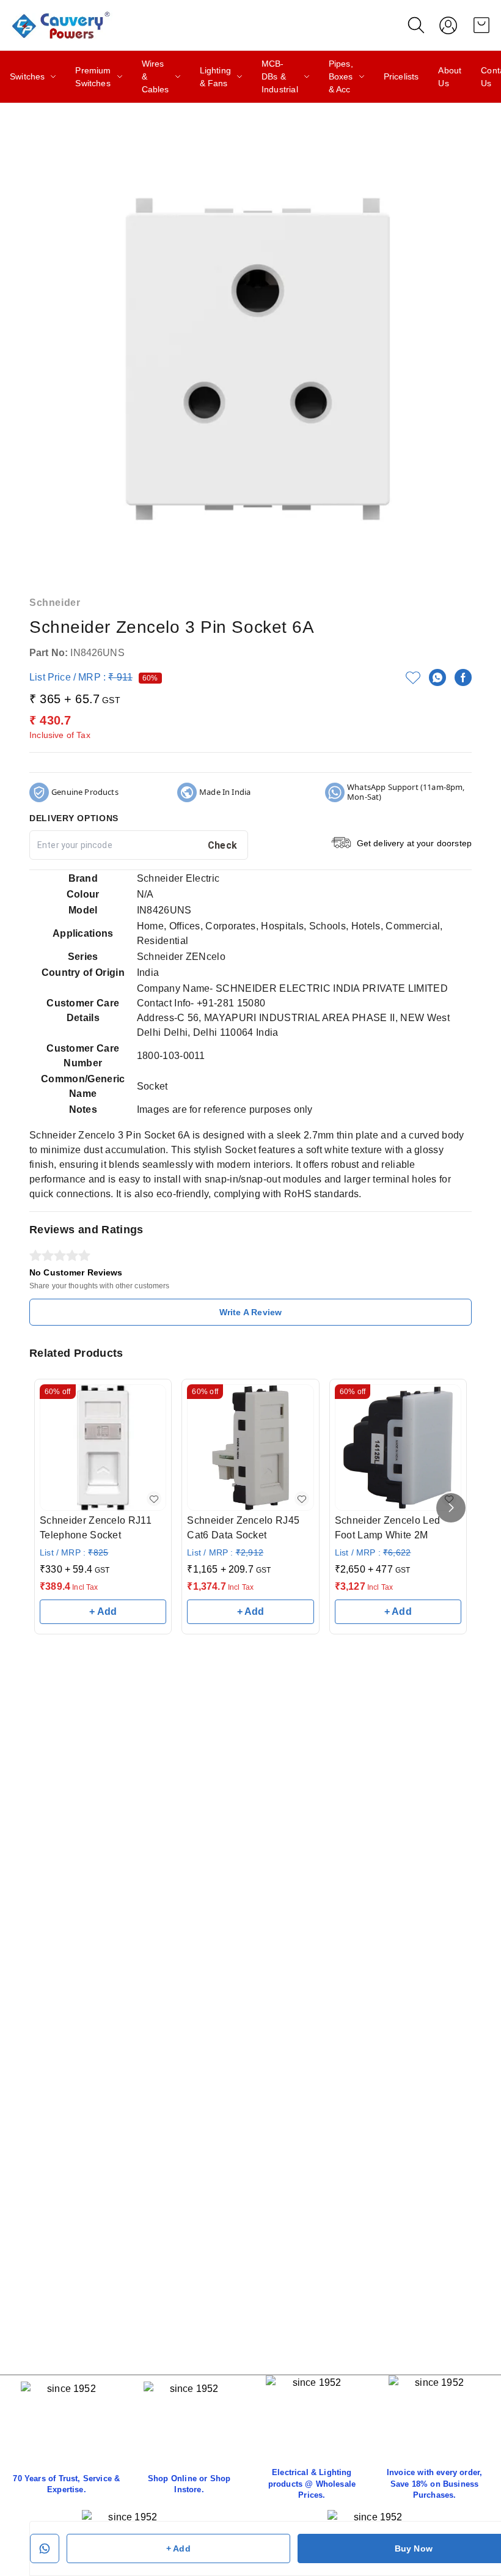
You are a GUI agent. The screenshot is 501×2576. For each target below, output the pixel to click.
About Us (450, 77)
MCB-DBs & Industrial (280, 76)
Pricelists (401, 76)
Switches (27, 76)
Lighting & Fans (215, 77)
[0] (481, 25)
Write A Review (250, 1312)
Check (223, 845)
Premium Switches (93, 77)
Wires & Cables (155, 76)
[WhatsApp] (437, 677)
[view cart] (481, 25)
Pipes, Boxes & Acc (341, 76)
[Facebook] (463, 677)
